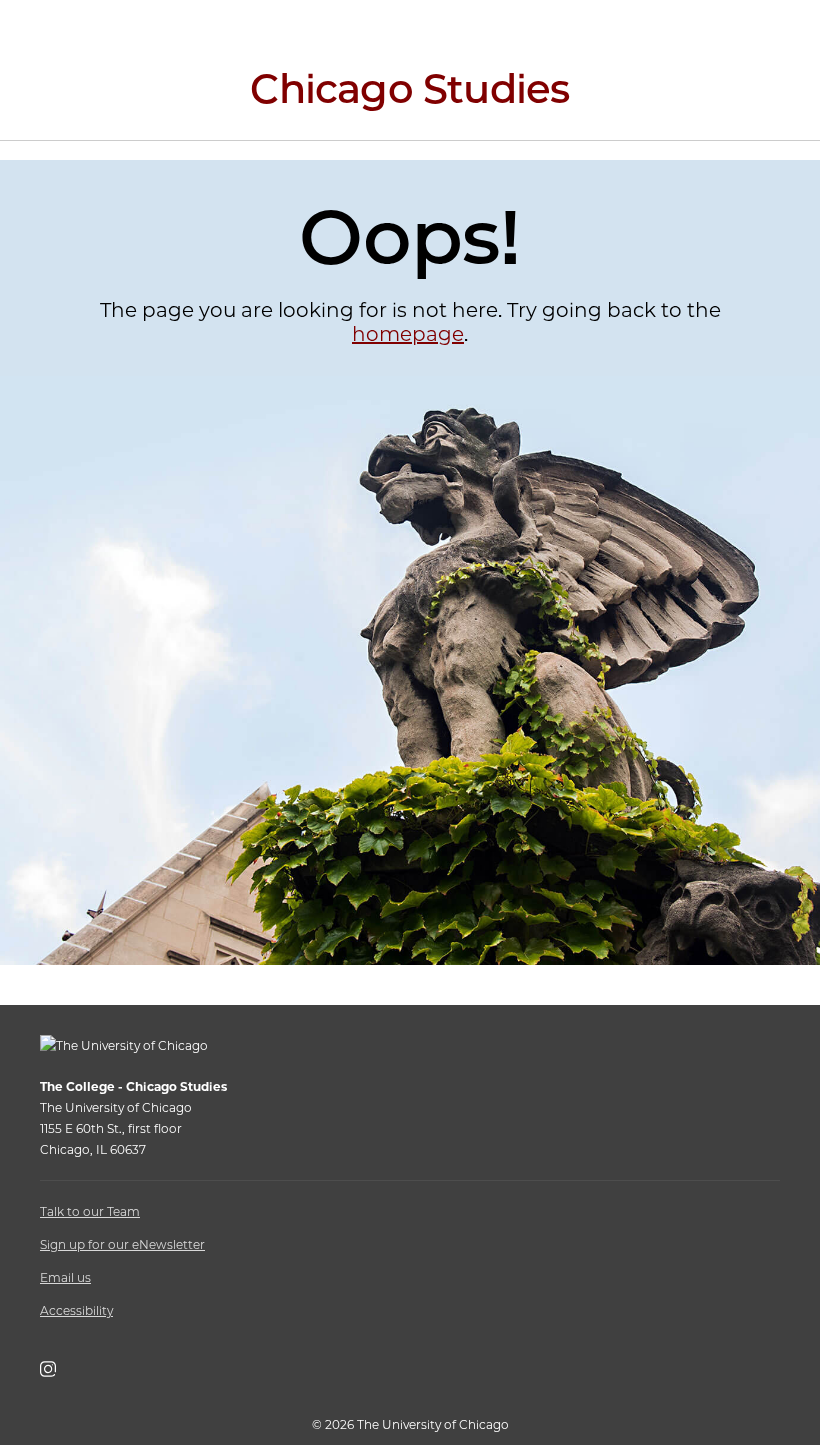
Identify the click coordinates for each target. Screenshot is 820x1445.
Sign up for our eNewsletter (122, 1244)
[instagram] (58, 1373)
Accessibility (76, 1310)
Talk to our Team (90, 1211)
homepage (408, 334)
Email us (65, 1277)
